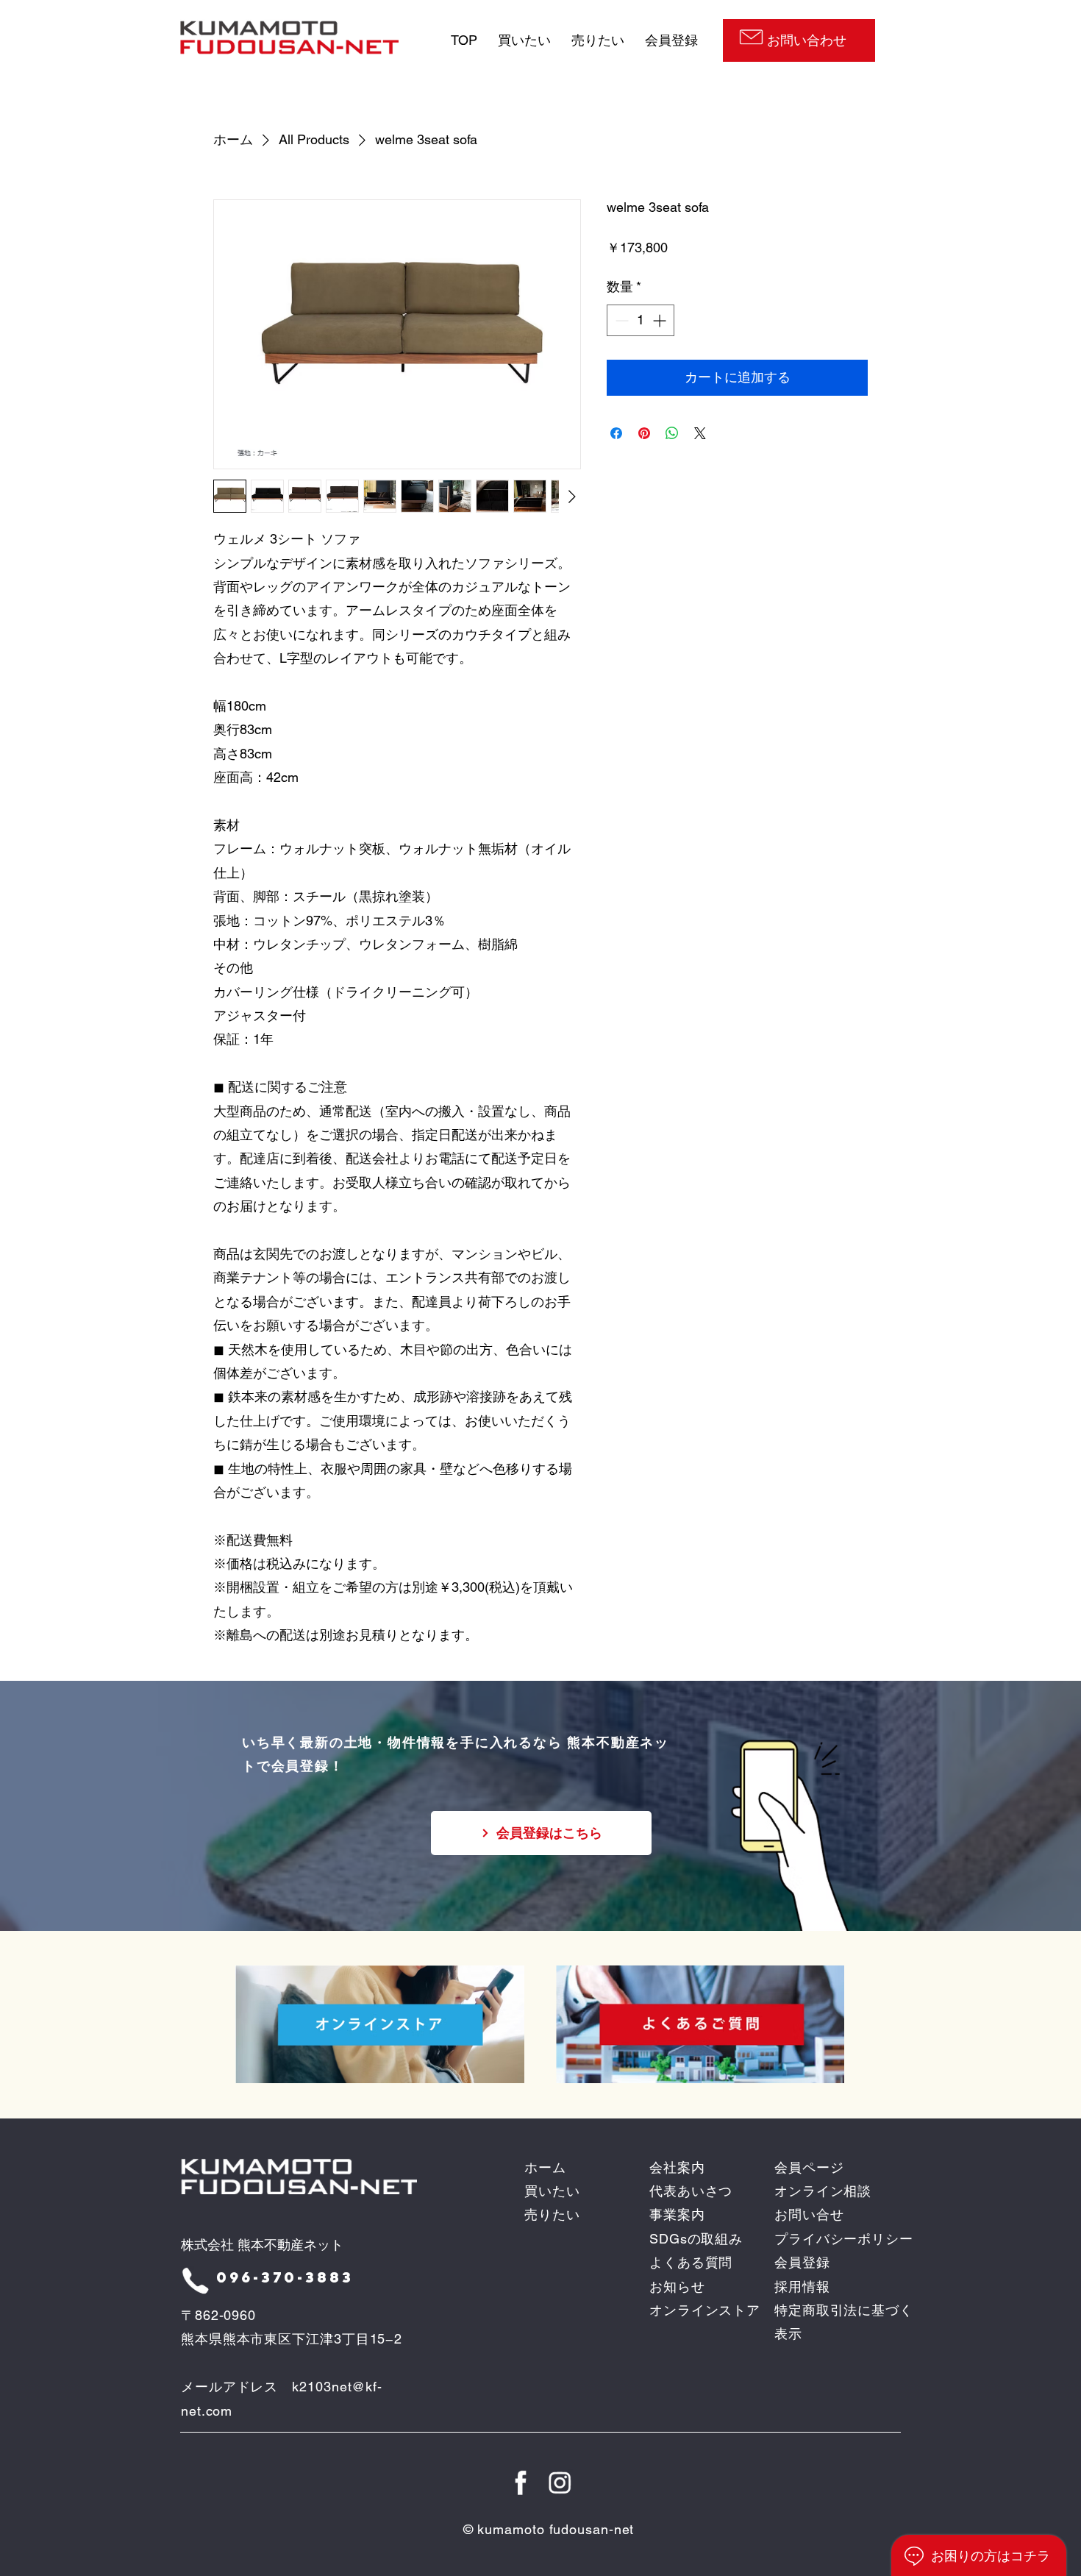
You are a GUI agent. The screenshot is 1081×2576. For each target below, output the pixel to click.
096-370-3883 (285, 2277)
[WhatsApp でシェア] (672, 433)
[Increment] (661, 320)
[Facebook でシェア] (616, 433)
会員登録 (671, 40)
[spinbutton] (641, 320)
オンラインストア (705, 2310)
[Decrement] (620, 320)
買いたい (522, 40)
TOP (464, 40)
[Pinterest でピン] (644, 433)
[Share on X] (700, 433)
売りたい (598, 40)
